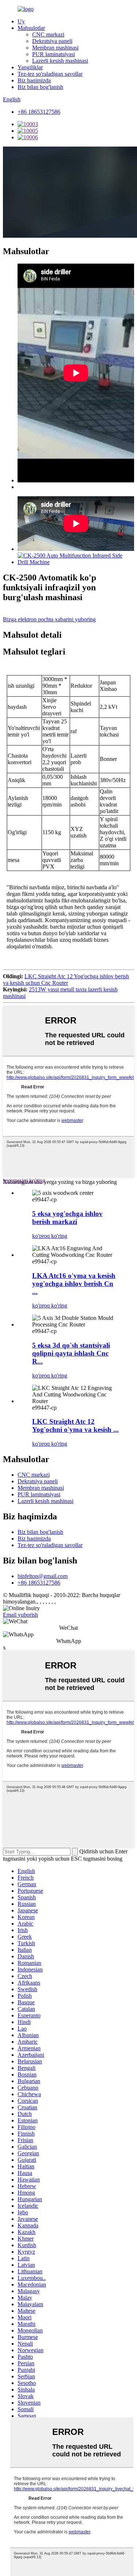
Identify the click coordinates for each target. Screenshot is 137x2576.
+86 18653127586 (39, 112)
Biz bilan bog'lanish (40, 87)
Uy (21, 21)
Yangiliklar (30, 67)
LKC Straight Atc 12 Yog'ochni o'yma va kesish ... (75, 1425)
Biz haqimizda (34, 80)
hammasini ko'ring (24, 1180)
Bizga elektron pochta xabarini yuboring (49, 619)
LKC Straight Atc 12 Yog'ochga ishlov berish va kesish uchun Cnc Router (66, 980)
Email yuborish (20, 1615)
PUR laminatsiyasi (54, 54)
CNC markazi (48, 34)
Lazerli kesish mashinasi (60, 61)
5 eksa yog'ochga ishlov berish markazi (67, 1218)
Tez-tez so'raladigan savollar (50, 74)
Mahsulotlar (31, 28)
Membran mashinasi (55, 48)
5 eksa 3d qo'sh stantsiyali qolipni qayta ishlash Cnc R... (71, 1353)
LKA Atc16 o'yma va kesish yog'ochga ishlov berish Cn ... (74, 1284)
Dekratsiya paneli (52, 41)
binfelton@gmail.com (43, 1576)
